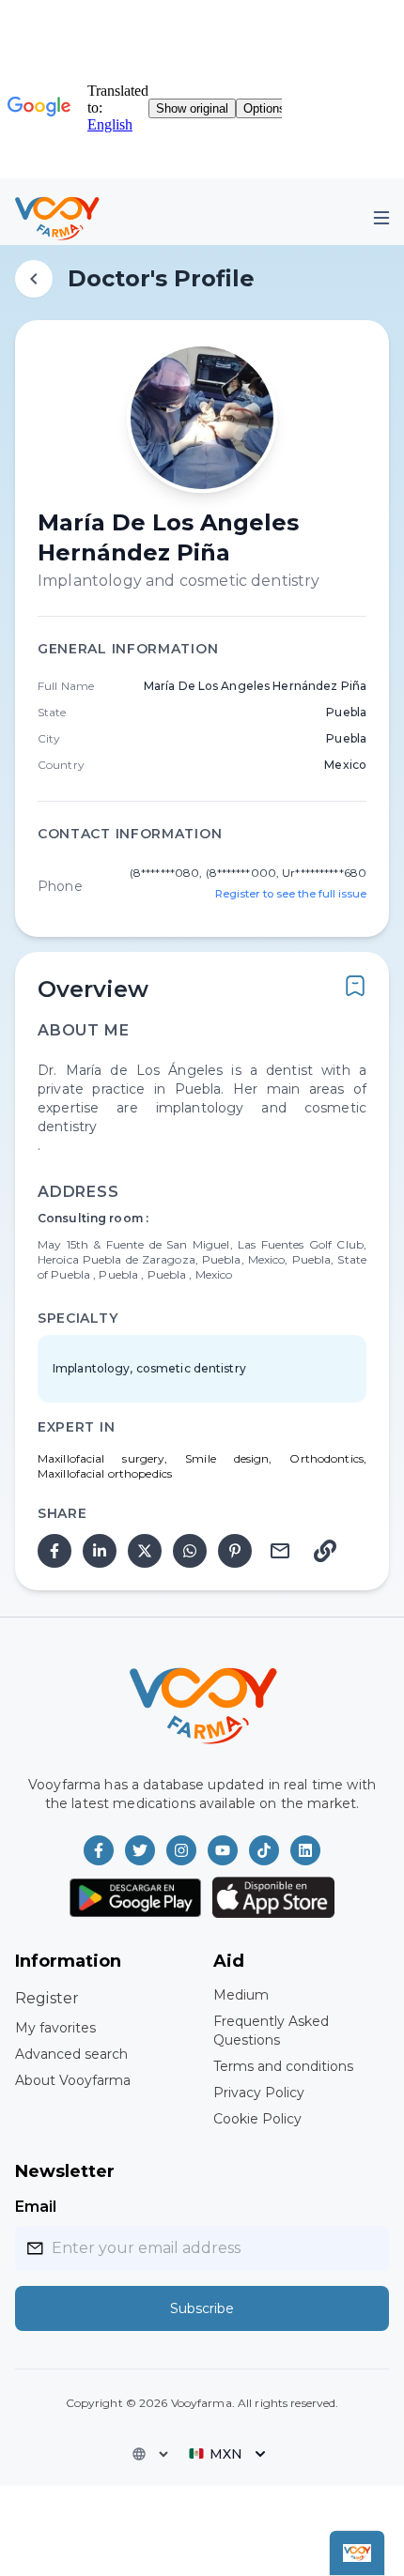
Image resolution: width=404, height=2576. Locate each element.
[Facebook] (54, 1551)
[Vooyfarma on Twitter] (140, 1850)
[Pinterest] (235, 1551)
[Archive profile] (355, 986)
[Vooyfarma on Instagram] (181, 1850)
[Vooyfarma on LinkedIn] (305, 1850)
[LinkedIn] (100, 1551)
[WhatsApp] (190, 1551)
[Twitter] (145, 1551)
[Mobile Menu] (381, 218)
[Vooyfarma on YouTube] (223, 1850)
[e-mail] (280, 1551)
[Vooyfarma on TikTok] (264, 1850)
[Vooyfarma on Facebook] (99, 1850)
